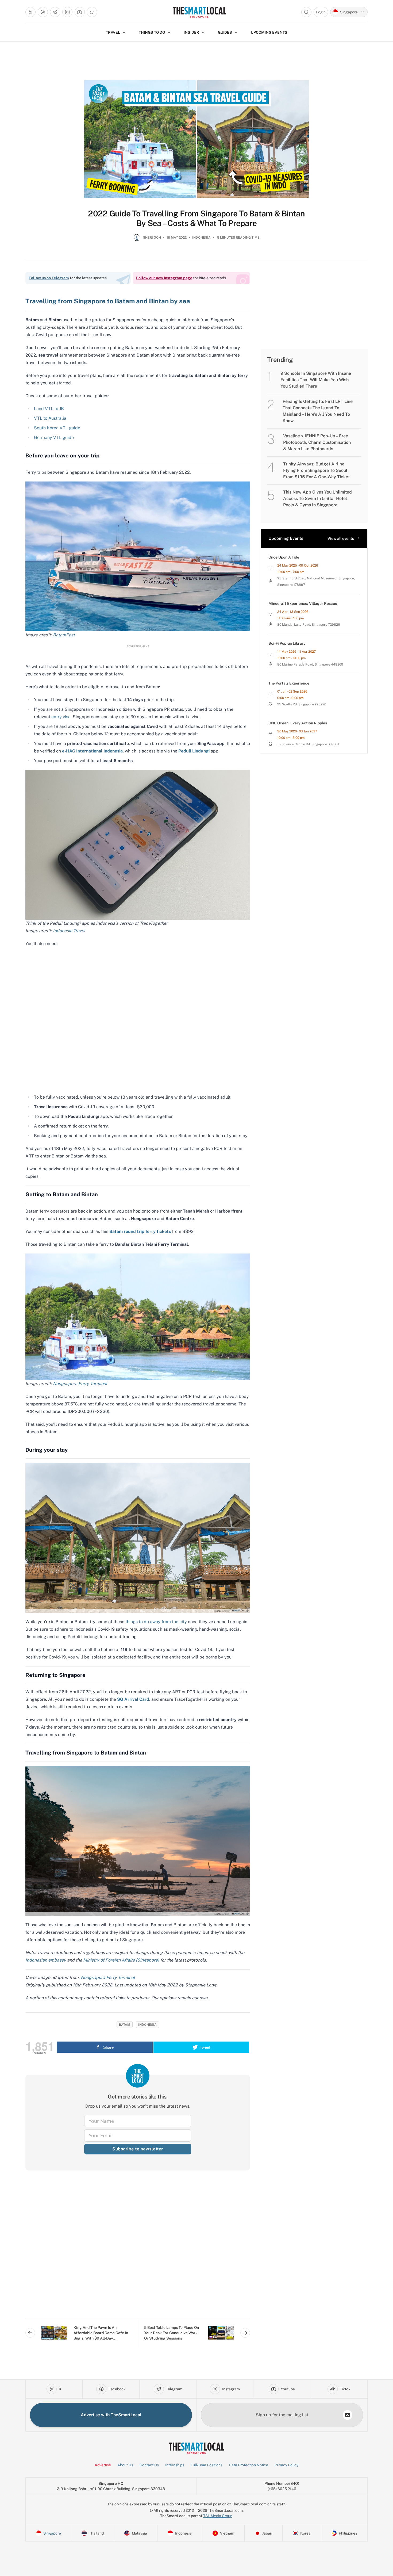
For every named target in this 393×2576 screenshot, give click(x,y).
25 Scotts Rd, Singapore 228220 (302, 704)
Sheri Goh (152, 238)
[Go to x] (30, 12)
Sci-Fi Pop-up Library (287, 643)
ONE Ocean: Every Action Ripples (298, 723)
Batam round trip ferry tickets (140, 1231)
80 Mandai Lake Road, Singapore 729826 (309, 625)
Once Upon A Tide (284, 557)
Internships (175, 2465)
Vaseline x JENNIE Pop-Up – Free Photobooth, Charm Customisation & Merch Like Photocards (317, 442)
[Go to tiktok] (92, 12)
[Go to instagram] (67, 12)
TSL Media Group (218, 2516)
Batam (125, 2025)
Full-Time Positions (207, 2465)
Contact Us (149, 2465)
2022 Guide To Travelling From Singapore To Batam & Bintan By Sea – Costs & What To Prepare (196, 218)
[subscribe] (348, 2415)
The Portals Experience (289, 683)
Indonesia (201, 238)
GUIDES (225, 32)
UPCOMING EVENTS (269, 32)
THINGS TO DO (152, 32)
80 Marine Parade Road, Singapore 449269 (310, 664)
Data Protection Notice (248, 2465)
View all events (341, 538)
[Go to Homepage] (199, 12)
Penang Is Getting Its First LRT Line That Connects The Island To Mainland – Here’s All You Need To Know (318, 411)
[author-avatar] (137, 240)
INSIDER (191, 32)
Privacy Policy (286, 2465)
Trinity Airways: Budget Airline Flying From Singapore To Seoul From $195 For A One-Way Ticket (316, 470)
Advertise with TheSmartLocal (111, 2415)
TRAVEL (113, 32)
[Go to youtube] (80, 12)
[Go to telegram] (55, 12)
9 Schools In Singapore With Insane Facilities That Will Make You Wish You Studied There (316, 380)
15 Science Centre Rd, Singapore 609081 (308, 744)
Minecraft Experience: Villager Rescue (303, 603)
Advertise (103, 2465)
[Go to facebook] (43, 12)
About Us (125, 2465)
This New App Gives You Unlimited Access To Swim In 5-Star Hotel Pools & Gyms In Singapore (317, 498)
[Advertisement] (138, 2249)
